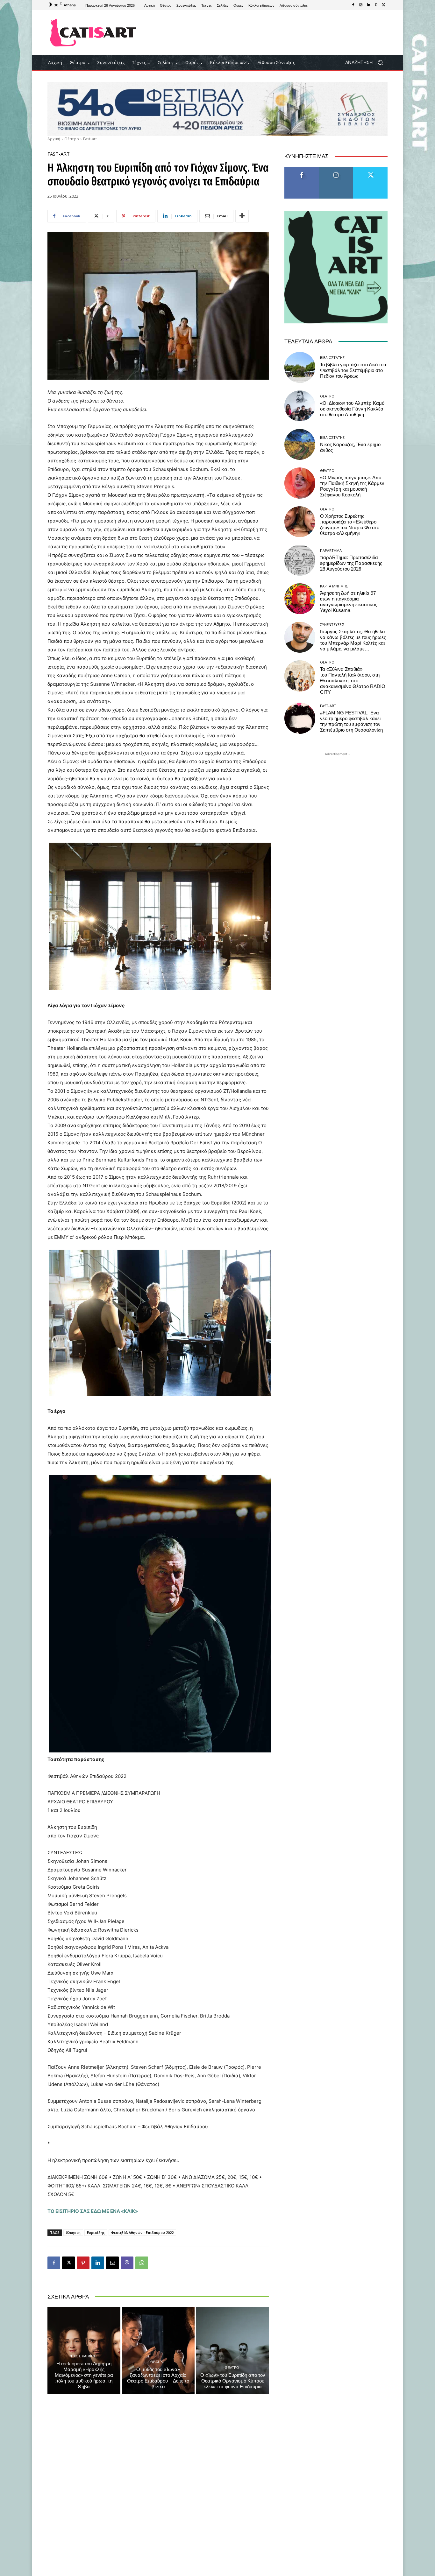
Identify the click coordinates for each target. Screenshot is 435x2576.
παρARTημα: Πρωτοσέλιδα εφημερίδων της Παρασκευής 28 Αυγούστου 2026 (351, 563)
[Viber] (127, 2263)
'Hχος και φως (83, 2356)
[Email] (112, 2263)
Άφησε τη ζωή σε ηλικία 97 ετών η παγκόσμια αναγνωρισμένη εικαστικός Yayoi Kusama (349, 602)
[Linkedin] (368, 5)
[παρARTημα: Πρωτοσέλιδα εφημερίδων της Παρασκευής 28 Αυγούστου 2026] (300, 560)
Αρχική (54, 139)
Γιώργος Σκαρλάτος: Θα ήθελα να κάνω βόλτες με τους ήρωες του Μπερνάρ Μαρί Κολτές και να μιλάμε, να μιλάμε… (353, 640)
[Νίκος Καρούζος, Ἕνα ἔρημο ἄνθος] (300, 444)
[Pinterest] (376, 5)
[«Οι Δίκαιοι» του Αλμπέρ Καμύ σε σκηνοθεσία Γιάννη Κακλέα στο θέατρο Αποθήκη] (300, 406)
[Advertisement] (270, 32)
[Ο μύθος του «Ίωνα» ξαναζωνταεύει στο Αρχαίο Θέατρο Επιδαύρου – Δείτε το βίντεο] (158, 2351)
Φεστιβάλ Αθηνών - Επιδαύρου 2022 (142, 2232)
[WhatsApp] (142, 2263)
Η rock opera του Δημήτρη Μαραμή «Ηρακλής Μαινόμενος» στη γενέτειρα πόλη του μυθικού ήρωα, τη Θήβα (84, 2375)
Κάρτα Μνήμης (334, 586)
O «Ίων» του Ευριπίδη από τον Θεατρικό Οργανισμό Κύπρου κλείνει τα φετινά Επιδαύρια (233, 2381)
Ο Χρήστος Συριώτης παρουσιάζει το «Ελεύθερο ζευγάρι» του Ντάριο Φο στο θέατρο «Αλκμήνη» (350, 525)
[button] (366, 63)
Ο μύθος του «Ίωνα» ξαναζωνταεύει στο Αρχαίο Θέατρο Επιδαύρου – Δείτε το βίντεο (158, 2378)
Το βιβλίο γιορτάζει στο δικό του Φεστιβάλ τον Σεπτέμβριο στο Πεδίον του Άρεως (353, 370)
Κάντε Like (302, 169)
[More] (242, 216)
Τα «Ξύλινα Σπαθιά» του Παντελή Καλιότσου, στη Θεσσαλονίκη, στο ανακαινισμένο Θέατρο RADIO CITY (353, 681)
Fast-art (90, 139)
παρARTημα (331, 550)
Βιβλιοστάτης (332, 358)
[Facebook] (353, 5)
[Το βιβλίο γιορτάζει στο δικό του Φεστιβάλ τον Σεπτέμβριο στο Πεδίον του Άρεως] (300, 367)
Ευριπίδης (96, 2232)
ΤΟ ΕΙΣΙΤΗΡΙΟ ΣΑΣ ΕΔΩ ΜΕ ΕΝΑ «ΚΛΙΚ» (93, 2211)
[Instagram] (361, 5)
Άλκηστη (73, 2232)
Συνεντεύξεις (332, 625)
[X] (384, 5)
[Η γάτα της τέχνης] (93, 32)
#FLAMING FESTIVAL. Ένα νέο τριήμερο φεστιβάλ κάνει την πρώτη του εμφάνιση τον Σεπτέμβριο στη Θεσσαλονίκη (351, 721)
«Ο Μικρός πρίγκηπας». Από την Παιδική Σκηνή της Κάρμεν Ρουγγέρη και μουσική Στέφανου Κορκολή (352, 486)
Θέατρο (72, 139)
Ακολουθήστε (336, 169)
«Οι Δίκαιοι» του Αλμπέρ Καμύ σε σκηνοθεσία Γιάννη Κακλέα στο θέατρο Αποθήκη (352, 409)
